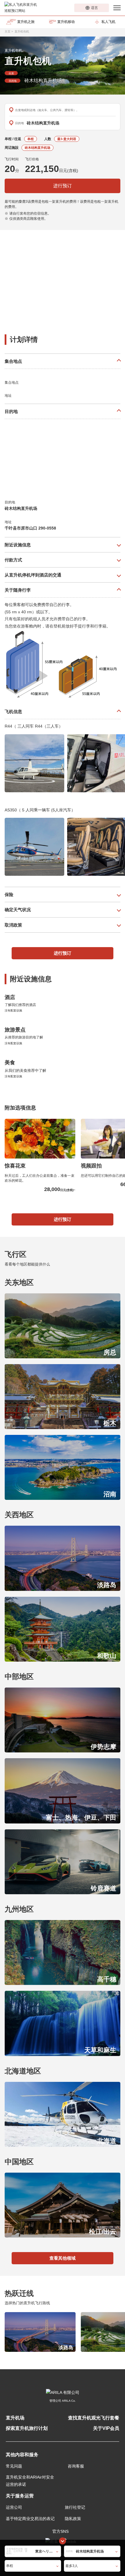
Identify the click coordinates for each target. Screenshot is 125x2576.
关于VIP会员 (106, 2428)
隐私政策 (73, 2519)
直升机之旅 (26, 22)
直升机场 (15, 2418)
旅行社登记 (75, 2507)
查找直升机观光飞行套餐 (94, 2418)
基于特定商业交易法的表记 (30, 2519)
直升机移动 (66, 22)
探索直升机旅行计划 (27, 2428)
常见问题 (14, 2466)
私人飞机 (108, 22)
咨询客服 (76, 2466)
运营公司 (14, 2507)
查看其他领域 (63, 2258)
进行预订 (63, 186)
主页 (8, 31)
